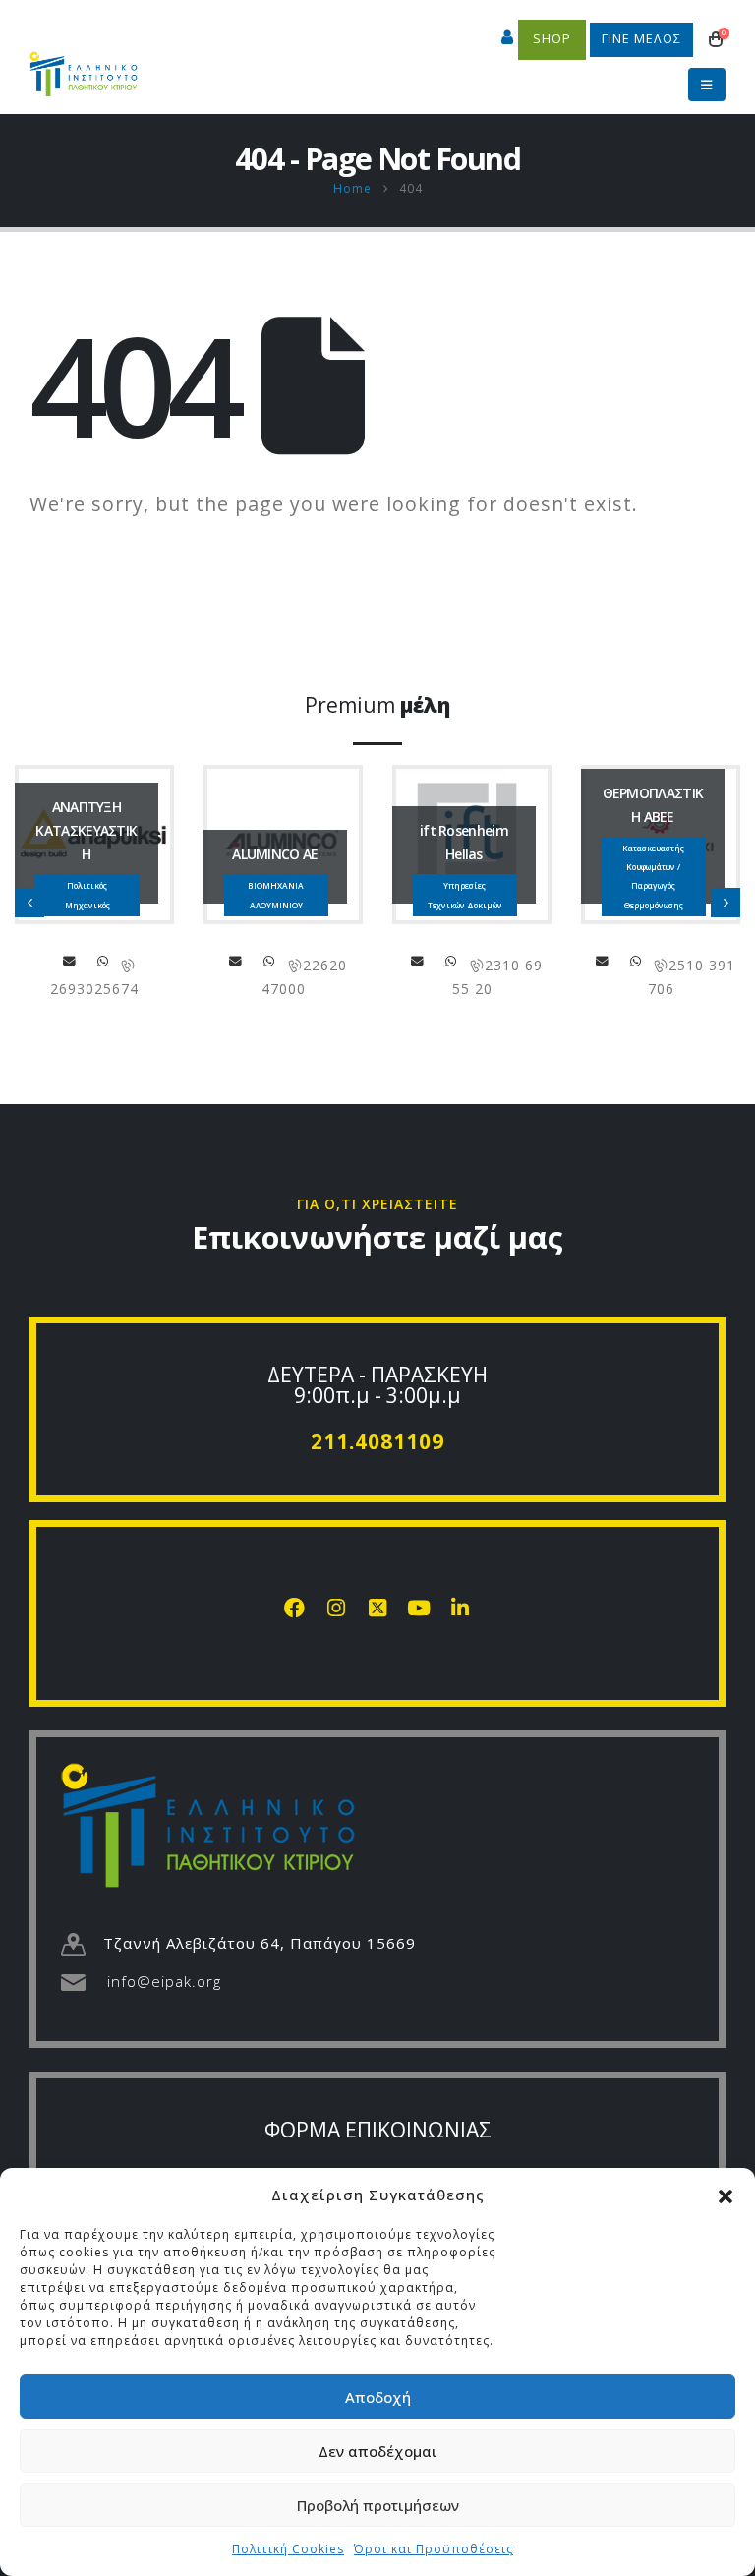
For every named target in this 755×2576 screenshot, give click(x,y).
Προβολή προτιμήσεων (378, 2505)
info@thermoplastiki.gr (603, 961)
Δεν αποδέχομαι (378, 2451)
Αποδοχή (378, 2397)
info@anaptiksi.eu (70, 961)
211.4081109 (377, 1441)
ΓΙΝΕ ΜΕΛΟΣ (641, 39)
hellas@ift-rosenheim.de (418, 961)
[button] (726, 2195)
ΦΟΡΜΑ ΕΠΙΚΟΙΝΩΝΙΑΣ (378, 2130)
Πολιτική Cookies (288, 2549)
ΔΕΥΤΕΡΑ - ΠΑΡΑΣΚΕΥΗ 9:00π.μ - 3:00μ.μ (377, 1385)
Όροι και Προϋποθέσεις (434, 2549)
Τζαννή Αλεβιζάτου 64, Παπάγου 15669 (260, 1943)
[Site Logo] (84, 65)
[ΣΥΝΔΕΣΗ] (508, 39)
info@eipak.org (164, 1981)
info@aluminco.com (236, 961)
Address (103, 961)
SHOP (552, 39)
